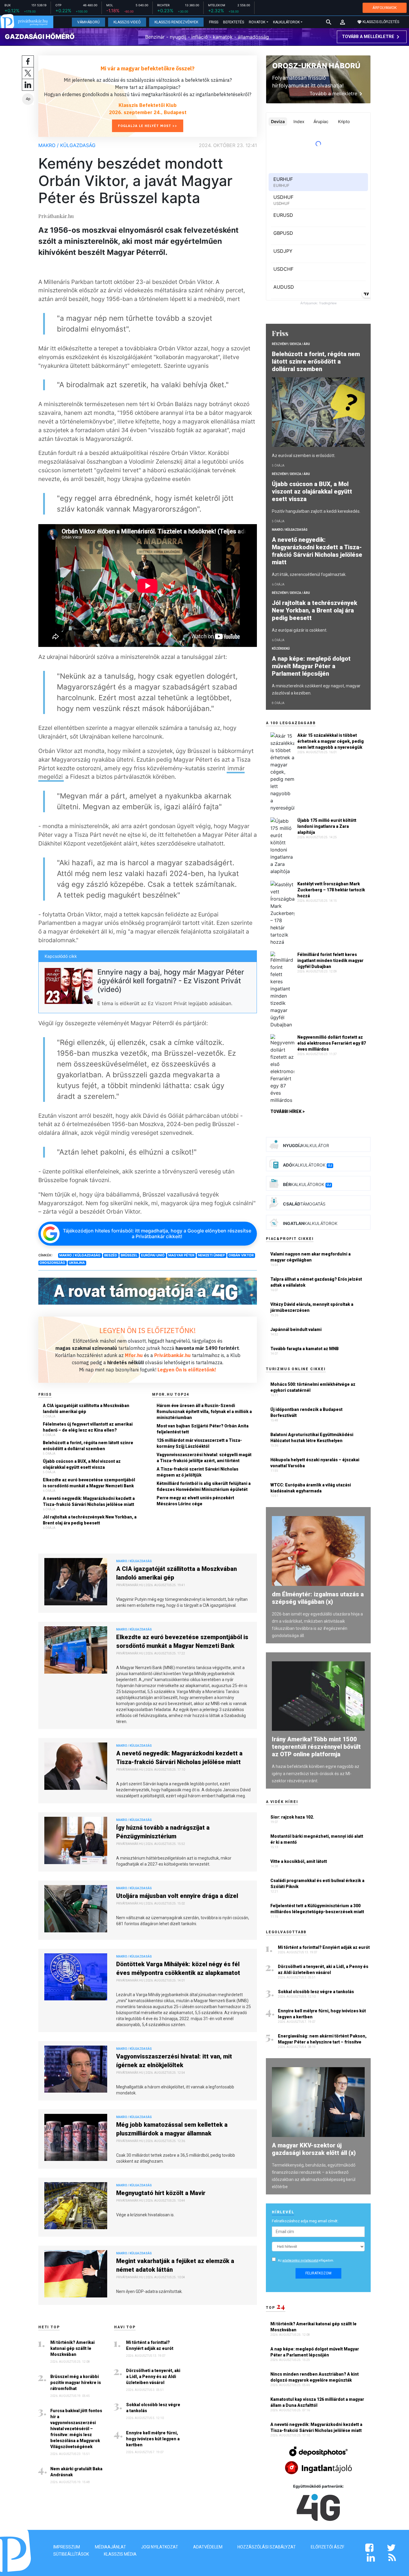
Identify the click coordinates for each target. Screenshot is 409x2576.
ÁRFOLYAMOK (385, 8)
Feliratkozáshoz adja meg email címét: (305, 2221)
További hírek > (288, 1111)
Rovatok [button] (257, 22)
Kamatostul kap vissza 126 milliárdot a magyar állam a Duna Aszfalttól (317, 2402)
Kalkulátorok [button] (286, 22)
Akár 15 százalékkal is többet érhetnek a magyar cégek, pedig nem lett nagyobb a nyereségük (331, 741)
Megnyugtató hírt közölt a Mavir (161, 2193)
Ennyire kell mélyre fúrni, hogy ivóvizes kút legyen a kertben (153, 2439)
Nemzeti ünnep (211, 1255)
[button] (343, 22)
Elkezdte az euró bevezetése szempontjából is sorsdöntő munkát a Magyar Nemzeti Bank (89, 1483)
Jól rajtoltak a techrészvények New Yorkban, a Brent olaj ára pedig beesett (90, 1520)
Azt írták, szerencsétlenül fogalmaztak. (309, 574)
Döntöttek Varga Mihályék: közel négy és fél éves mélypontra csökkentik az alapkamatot (178, 1968)
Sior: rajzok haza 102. (292, 1817)
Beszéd (111, 1255)
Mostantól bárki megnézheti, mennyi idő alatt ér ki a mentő (317, 1839)
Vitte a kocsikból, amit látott (299, 1861)
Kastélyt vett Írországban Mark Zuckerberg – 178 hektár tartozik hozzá (331, 890)
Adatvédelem (208, 2547)
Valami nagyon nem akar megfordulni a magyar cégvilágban (310, 1257)
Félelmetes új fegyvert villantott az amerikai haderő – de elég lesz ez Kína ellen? (88, 1427)
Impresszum (67, 2547)
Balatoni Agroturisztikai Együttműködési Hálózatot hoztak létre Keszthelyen (312, 1438)
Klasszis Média (120, 2554)
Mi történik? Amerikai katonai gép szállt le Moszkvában (72, 2348)
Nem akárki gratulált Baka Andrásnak (76, 2472)
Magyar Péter (181, 1255)
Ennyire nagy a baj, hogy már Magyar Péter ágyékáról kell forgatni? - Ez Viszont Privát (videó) (171, 981)
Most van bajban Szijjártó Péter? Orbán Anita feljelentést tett (203, 1429)
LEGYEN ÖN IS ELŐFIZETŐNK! (148, 1330)
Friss (214, 22)
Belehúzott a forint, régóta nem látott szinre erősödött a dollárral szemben (88, 1446)
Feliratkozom (318, 2273)
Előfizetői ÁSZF (328, 2547)
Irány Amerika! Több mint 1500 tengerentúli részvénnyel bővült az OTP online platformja (316, 1747)
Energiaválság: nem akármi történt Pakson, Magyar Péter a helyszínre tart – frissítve (322, 2039)
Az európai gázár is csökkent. (300, 630)
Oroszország (52, 1263)
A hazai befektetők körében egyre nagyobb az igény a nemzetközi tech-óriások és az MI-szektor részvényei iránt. (316, 1774)
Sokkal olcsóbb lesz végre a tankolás (153, 2408)
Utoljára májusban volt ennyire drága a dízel (177, 1896)
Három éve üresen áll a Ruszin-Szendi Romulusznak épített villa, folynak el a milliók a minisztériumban (204, 1412)
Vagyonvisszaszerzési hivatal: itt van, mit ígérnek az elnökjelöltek (174, 2061)
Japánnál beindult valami (296, 1329)
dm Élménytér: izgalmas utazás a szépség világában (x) (318, 1598)
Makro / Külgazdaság (67, 145)
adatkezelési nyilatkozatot (300, 2260)
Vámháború (88, 22)
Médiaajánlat (110, 2547)
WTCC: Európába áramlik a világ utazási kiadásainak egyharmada (311, 1488)
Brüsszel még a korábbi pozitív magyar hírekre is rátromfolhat (76, 2383)
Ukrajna (77, 1263)
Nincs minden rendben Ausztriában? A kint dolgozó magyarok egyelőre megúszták (315, 2377)
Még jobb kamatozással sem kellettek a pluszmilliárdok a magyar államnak (172, 2129)
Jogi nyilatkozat (160, 2547)
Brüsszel (129, 1255)
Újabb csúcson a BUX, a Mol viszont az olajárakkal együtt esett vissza (82, 1464)
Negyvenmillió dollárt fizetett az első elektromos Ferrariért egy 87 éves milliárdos (332, 1043)
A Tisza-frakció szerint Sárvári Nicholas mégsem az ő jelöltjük (197, 1472)
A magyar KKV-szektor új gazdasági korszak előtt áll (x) (314, 2149)
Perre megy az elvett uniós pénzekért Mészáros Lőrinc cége (195, 1501)
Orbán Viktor (241, 1255)
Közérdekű (281, 649)
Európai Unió (153, 1255)
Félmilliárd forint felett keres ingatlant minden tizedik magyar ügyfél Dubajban (330, 960)
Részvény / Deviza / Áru (291, 344)
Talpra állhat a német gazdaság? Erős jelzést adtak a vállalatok (316, 1282)
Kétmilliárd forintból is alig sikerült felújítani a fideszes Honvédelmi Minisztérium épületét (204, 1486)
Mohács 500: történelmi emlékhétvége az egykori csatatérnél (313, 1387)
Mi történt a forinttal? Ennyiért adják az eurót (150, 2345)
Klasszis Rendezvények (176, 22)
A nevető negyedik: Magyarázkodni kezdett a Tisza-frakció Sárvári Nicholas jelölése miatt (89, 1501)
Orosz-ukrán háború (316, 66)
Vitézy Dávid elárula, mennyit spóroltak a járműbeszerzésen (312, 1307)
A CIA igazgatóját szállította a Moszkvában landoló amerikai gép (86, 1409)
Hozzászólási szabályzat (267, 2547)
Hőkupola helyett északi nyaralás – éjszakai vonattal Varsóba (315, 1463)
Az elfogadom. (306, 2260)
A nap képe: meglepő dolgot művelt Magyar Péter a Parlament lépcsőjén (311, 666)
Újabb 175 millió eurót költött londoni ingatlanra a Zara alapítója (327, 826)
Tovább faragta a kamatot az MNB (305, 1349)
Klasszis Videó (127, 22)
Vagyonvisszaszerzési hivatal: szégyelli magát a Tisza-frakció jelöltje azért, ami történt (204, 1458)
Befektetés (234, 22)
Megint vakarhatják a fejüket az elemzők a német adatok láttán (175, 2265)
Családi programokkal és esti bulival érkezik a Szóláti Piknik (317, 1884)
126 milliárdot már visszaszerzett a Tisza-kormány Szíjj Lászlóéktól (199, 1443)
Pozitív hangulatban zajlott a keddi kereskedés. (316, 511)
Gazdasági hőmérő (40, 37)
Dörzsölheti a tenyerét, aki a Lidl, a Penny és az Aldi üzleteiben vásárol (153, 2377)
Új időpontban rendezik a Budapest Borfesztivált (306, 1412)
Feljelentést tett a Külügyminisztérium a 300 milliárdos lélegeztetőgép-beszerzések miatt (317, 1909)
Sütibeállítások (71, 2554)
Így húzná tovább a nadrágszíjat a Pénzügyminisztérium (163, 1832)
